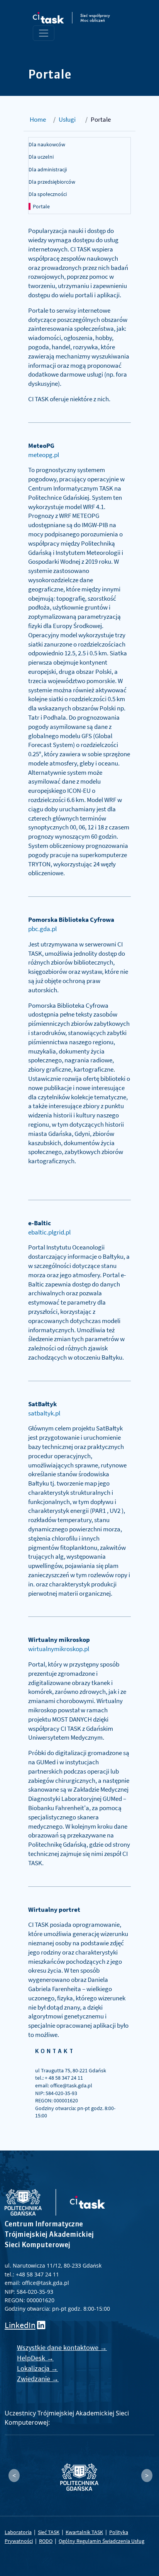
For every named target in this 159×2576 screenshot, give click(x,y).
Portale (41, 206)
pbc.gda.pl (42, 929)
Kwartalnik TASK (84, 2532)
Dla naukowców (47, 144)
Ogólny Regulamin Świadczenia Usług (101, 2541)
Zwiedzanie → (38, 2379)
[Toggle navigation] (44, 33)
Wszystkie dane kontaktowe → (62, 2347)
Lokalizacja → (37, 2368)
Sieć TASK (49, 2532)
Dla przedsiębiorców (52, 182)
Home (38, 119)
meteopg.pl (44, 455)
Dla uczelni (41, 157)
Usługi (67, 119)
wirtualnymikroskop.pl (59, 1649)
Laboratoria (18, 2532)
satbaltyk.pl (44, 1413)
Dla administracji (48, 169)
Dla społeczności (48, 194)
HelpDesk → (35, 2358)
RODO (46, 2541)
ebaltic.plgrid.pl (49, 1232)
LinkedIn (20, 2325)
